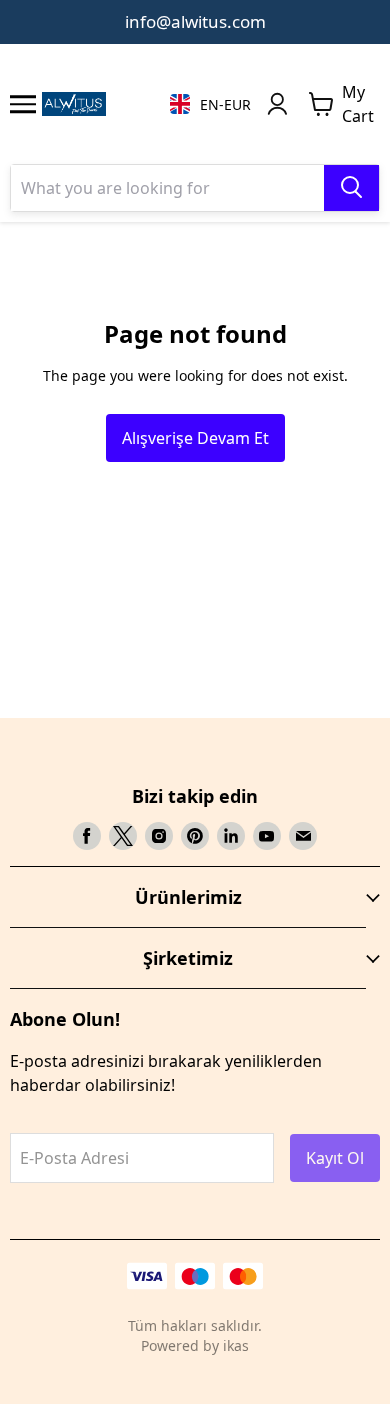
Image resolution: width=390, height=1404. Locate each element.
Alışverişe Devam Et (195, 438)
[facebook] (87, 836)
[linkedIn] (231, 836)
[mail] (303, 836)
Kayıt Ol (335, 1158)
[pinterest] (195, 836)
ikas (236, 1345)
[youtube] (267, 836)
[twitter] (123, 836)
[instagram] (159, 836)
